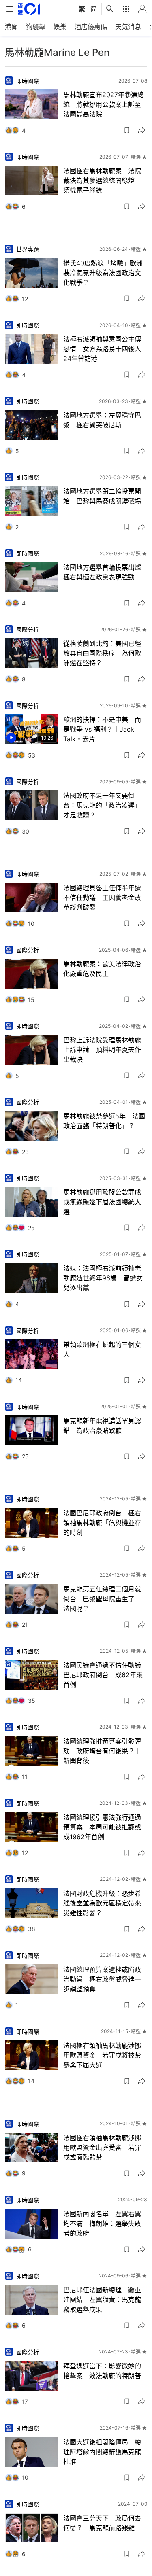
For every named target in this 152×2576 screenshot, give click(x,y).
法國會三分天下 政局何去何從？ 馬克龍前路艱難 (102, 2523)
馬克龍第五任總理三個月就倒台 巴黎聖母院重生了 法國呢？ (102, 1599)
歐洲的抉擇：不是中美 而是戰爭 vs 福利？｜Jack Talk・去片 (102, 729)
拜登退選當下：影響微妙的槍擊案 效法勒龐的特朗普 (102, 2371)
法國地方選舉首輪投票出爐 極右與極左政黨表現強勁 (105, 572)
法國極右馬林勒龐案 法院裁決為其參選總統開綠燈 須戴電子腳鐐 (102, 180)
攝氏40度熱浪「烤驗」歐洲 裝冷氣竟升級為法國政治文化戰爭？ (105, 273)
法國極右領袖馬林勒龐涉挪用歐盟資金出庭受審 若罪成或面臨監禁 (102, 2147)
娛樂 (60, 27)
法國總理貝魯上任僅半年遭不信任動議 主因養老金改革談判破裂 (102, 898)
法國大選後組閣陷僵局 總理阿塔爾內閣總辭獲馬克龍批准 (102, 2452)
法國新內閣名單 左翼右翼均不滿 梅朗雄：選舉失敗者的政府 (102, 2224)
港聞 (11, 27)
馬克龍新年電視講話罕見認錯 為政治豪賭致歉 (102, 1426)
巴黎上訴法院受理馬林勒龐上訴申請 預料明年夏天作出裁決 (102, 1050)
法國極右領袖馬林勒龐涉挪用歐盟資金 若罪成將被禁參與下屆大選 (102, 2055)
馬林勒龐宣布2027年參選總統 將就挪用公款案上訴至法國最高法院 (104, 104)
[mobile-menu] (10, 9)
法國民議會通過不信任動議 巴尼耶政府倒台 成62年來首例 (105, 1675)
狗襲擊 (36, 27)
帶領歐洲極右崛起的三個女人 (102, 1350)
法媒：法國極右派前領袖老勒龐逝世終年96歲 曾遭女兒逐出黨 (103, 1278)
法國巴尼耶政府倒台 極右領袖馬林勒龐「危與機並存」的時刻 (104, 1523)
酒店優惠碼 (91, 27)
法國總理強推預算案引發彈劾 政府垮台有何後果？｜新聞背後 (102, 1751)
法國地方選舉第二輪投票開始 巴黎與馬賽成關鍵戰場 (102, 496)
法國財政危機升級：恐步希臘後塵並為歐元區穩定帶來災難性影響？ (102, 1903)
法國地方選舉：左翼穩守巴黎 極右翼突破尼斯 (102, 420)
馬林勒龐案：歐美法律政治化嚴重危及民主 (102, 969)
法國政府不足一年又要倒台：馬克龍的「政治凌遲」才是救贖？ (102, 805)
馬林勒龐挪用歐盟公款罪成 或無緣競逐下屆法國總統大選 (105, 1202)
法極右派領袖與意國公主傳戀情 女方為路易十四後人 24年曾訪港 (105, 349)
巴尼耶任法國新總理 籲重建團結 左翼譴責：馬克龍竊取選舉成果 (102, 2300)
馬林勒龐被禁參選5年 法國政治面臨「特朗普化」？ (104, 1121)
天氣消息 (128, 27)
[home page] (29, 9)
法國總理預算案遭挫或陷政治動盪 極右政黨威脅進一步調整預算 (102, 1979)
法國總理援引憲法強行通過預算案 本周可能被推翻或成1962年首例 (102, 1827)
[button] (127, 130)
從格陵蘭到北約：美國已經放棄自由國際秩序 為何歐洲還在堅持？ (102, 653)
